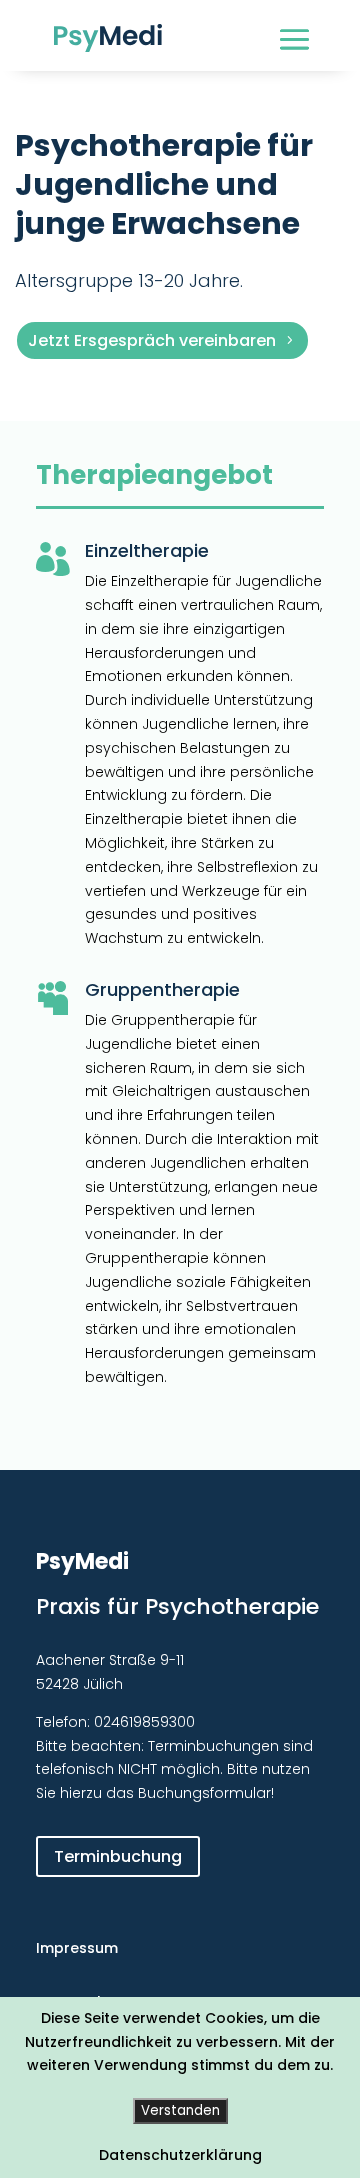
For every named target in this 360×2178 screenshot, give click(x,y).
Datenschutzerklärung (180, 2155)
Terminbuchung (118, 1856)
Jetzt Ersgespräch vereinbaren (152, 340)
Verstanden (180, 2110)
